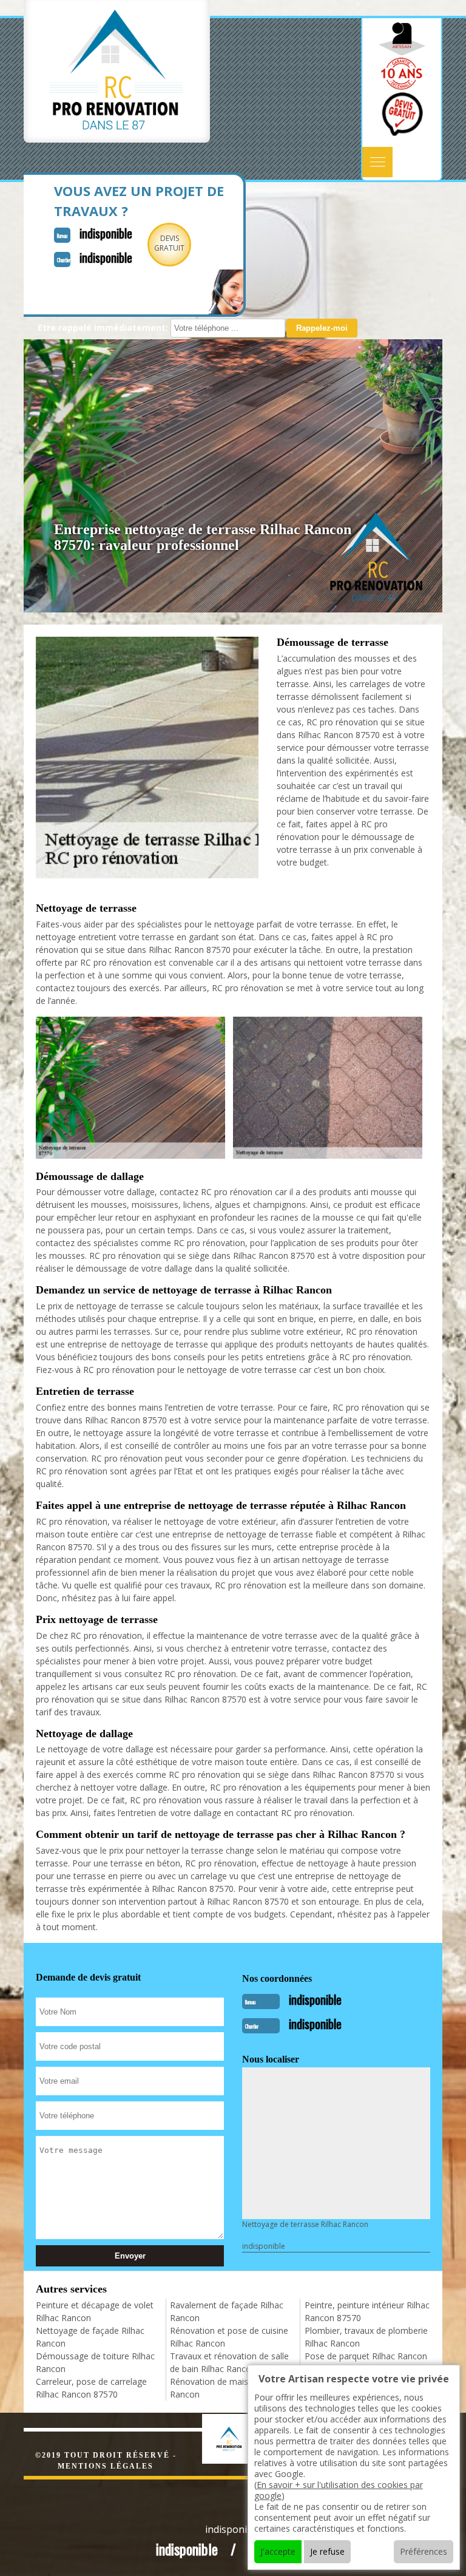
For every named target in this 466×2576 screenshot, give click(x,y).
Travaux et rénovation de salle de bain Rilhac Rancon (229, 2362)
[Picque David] (242, 2437)
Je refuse (327, 2551)
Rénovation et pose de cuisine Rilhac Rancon (229, 2337)
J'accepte (278, 2551)
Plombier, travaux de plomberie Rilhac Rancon (366, 2337)
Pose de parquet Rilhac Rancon (366, 2356)
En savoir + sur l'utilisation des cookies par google (339, 2490)
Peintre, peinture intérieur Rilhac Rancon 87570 (367, 2311)
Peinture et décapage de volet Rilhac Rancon (95, 2311)
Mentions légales (106, 2466)
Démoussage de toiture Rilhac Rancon (95, 2362)
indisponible (106, 233)
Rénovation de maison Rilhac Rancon (227, 2388)
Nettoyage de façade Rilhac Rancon (90, 2337)
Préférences (424, 2551)
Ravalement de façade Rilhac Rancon (227, 2311)
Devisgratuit (169, 243)
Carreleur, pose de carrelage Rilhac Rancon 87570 (91, 2388)
